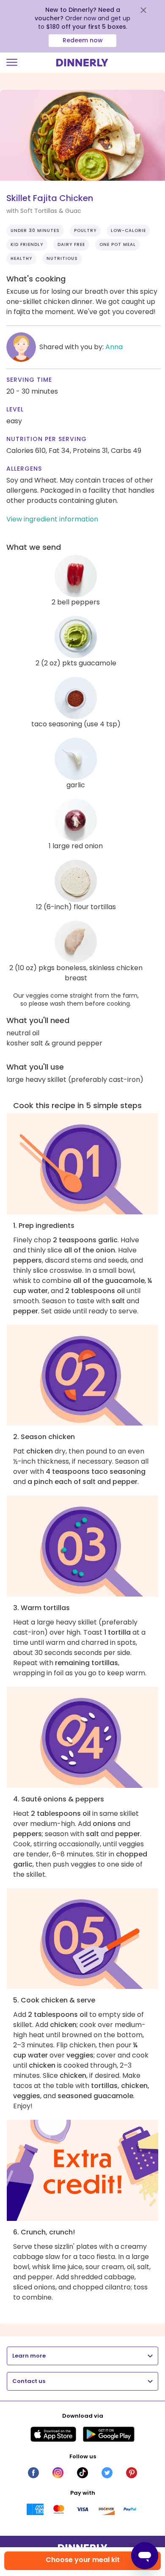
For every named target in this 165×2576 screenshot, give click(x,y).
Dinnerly (82, 63)
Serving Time (29, 380)
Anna (114, 347)
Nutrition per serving (47, 439)
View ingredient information (52, 519)
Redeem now (83, 40)
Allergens (24, 469)
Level (15, 409)
